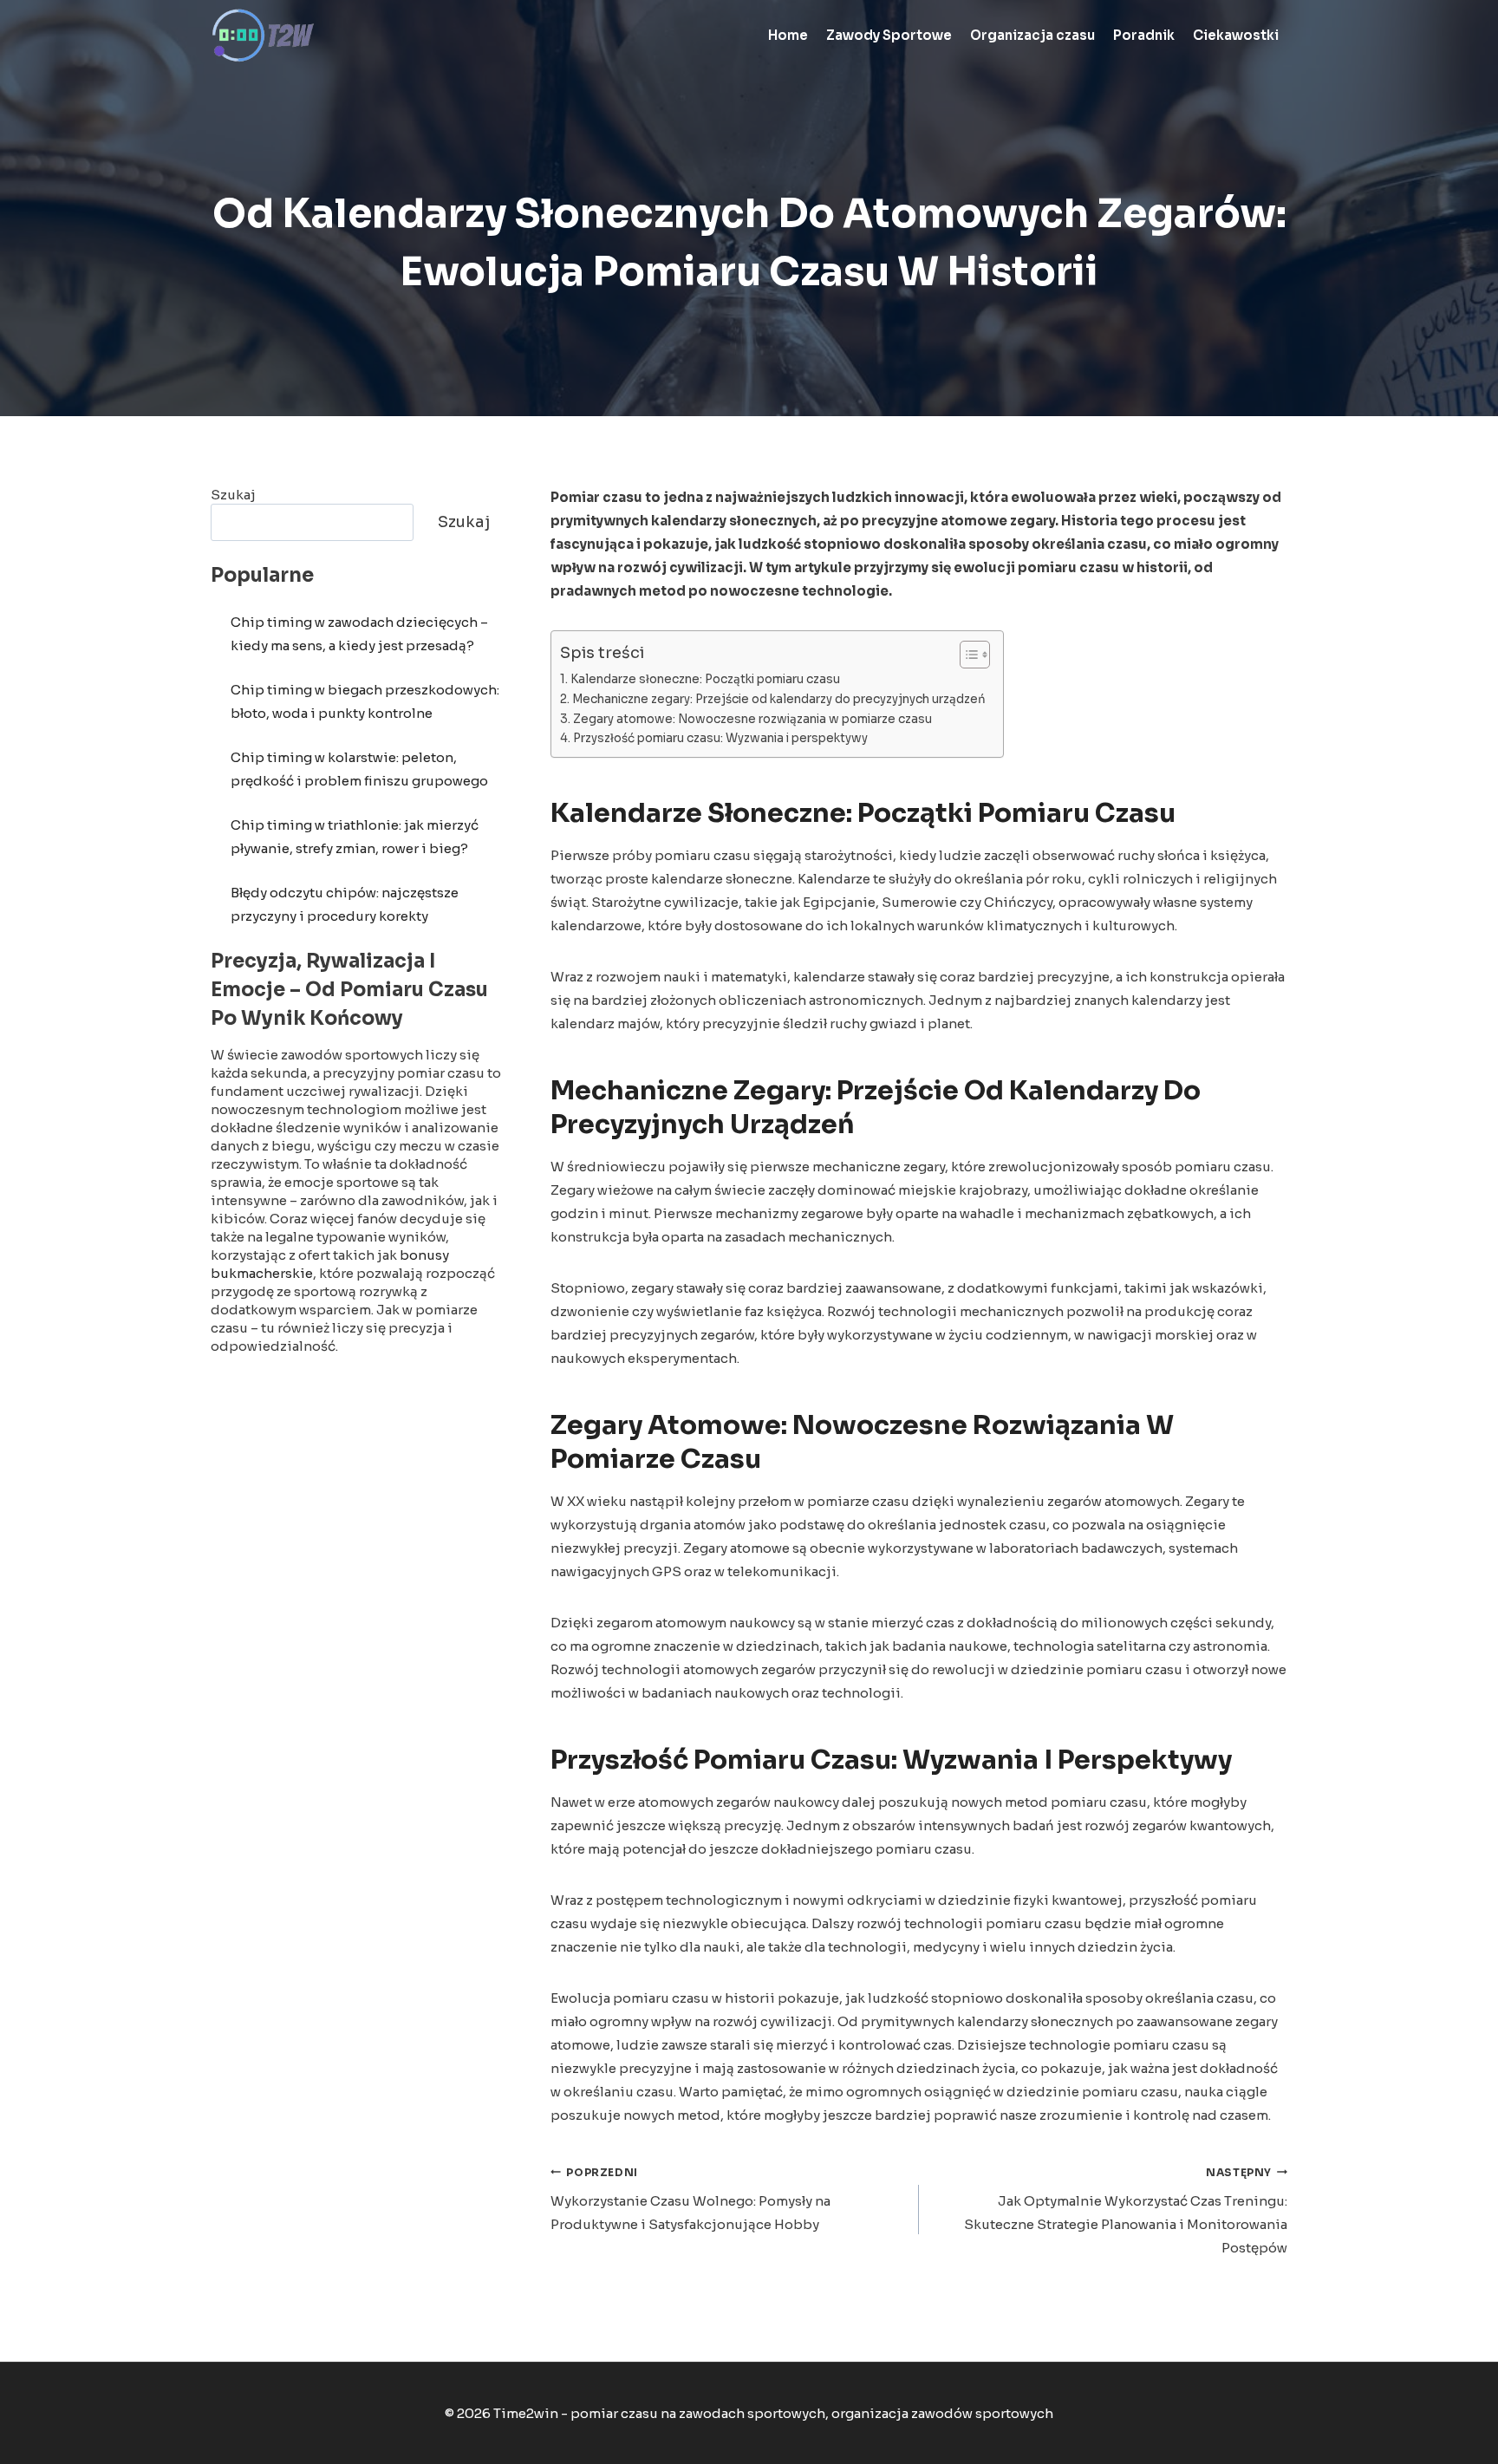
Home (788, 35)
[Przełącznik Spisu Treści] (966, 655)
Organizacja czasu (1032, 35)
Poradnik (1144, 35)
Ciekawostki (1236, 35)
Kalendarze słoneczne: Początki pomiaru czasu (705, 679)
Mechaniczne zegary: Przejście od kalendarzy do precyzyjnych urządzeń (779, 699)
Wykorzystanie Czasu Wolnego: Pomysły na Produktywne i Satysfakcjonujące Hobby (690, 2200)
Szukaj (233, 495)
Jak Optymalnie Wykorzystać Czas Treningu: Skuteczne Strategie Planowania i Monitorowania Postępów (1126, 2211)
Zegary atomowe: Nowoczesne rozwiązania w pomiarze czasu (752, 719)
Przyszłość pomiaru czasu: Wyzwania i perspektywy (720, 738)
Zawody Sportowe (889, 35)
